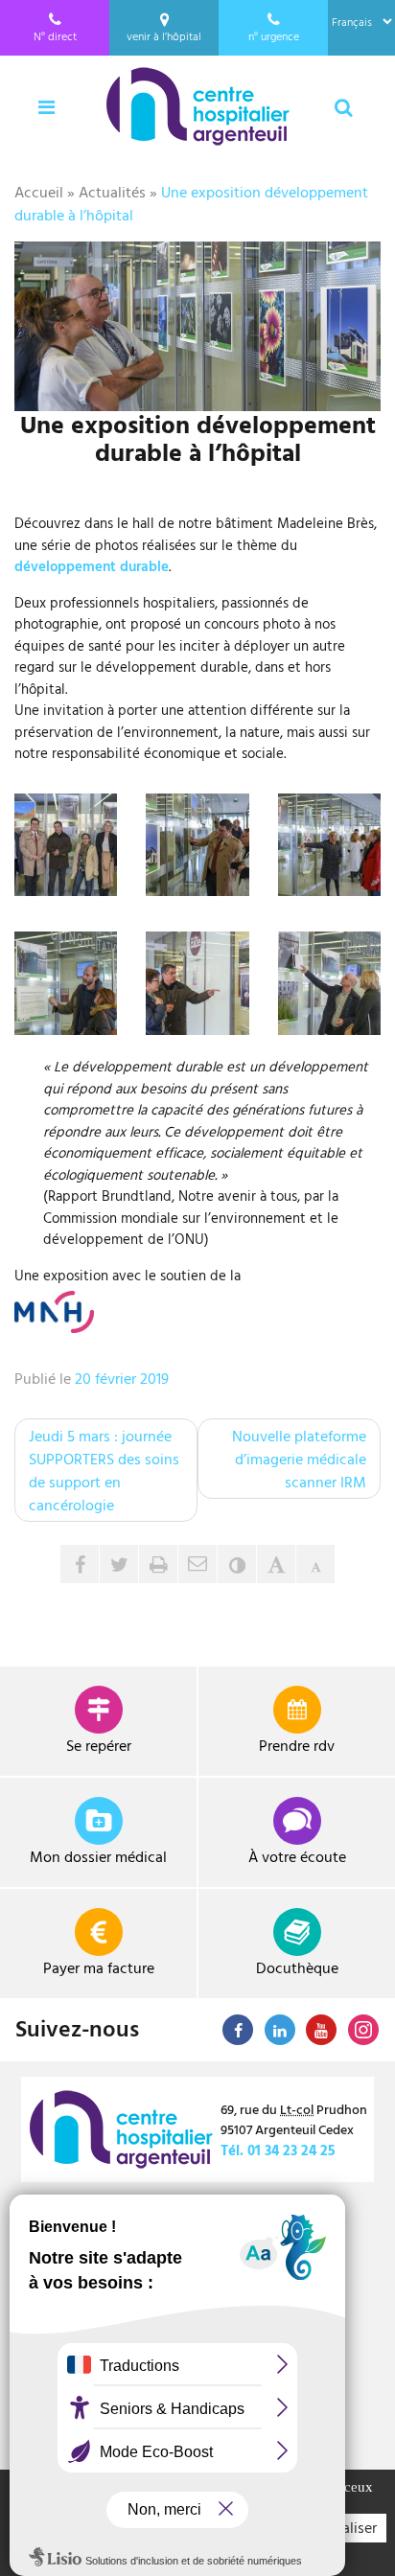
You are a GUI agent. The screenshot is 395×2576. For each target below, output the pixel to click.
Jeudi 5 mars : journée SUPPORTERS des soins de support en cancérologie (104, 1470)
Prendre (297, 1745)
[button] (197, 1564)
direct (55, 35)
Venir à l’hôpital (164, 35)
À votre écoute (297, 1856)
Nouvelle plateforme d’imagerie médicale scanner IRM (299, 1459)
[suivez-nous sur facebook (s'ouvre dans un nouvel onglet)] (238, 2030)
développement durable (92, 566)
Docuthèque (297, 1967)
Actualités (112, 192)
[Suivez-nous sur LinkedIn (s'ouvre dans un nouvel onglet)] (280, 2030)
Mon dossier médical (98, 1856)
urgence (274, 35)
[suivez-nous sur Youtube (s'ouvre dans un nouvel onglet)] (321, 2030)
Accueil (39, 192)
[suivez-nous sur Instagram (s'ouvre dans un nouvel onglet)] (363, 2030)
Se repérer (99, 1745)
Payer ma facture (99, 1967)
